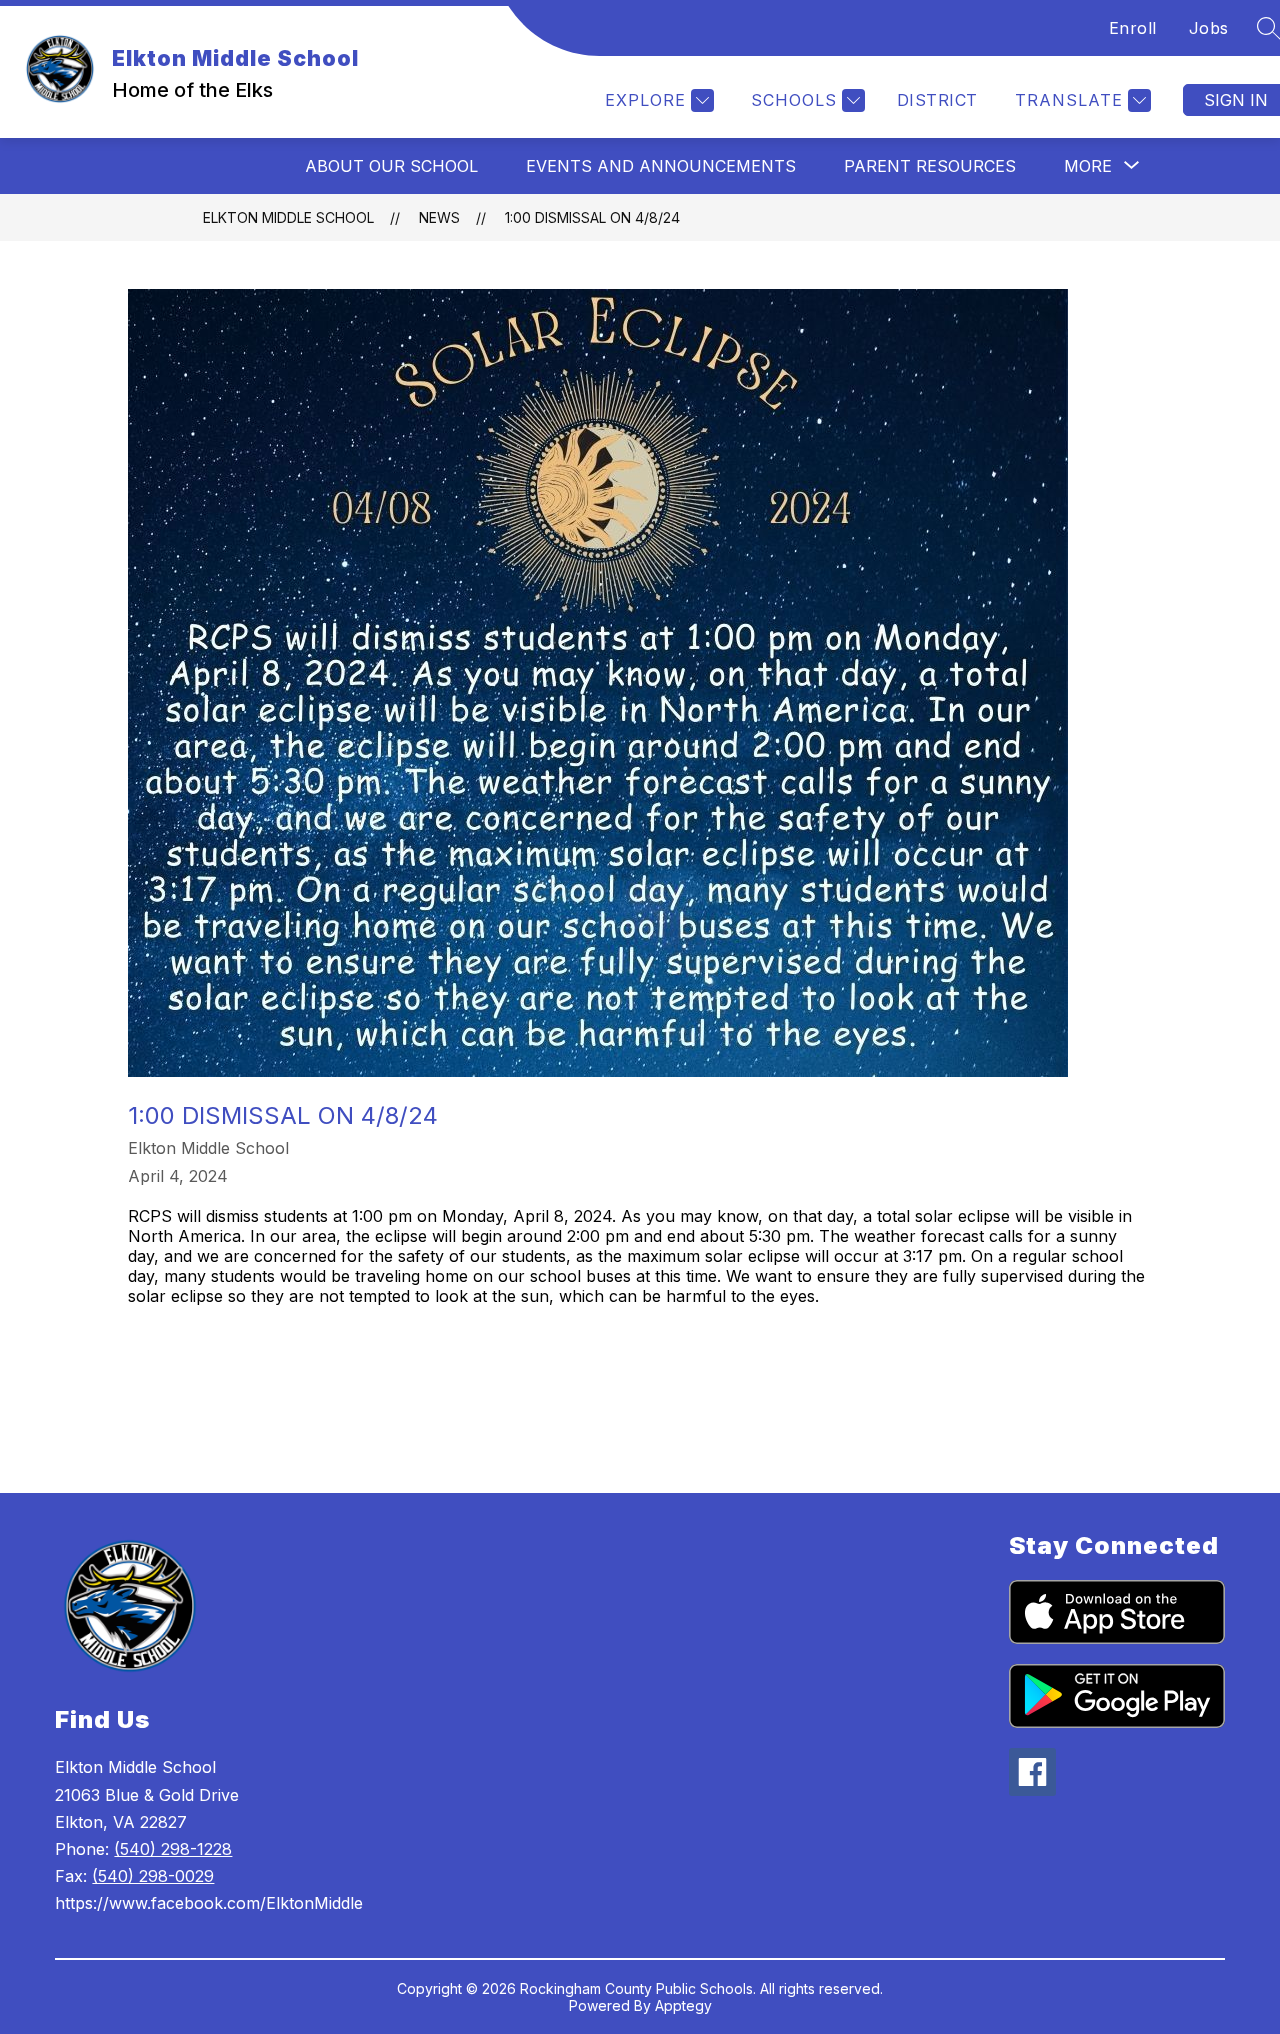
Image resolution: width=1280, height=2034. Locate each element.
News (439, 217)
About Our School (391, 166)
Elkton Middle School (288, 217)
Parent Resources (930, 166)
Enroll (1133, 28)
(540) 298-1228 (173, 1849)
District (937, 100)
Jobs (1209, 28)
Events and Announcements (661, 166)
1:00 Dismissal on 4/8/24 (592, 217)
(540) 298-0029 (153, 1876)
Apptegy (683, 2005)
